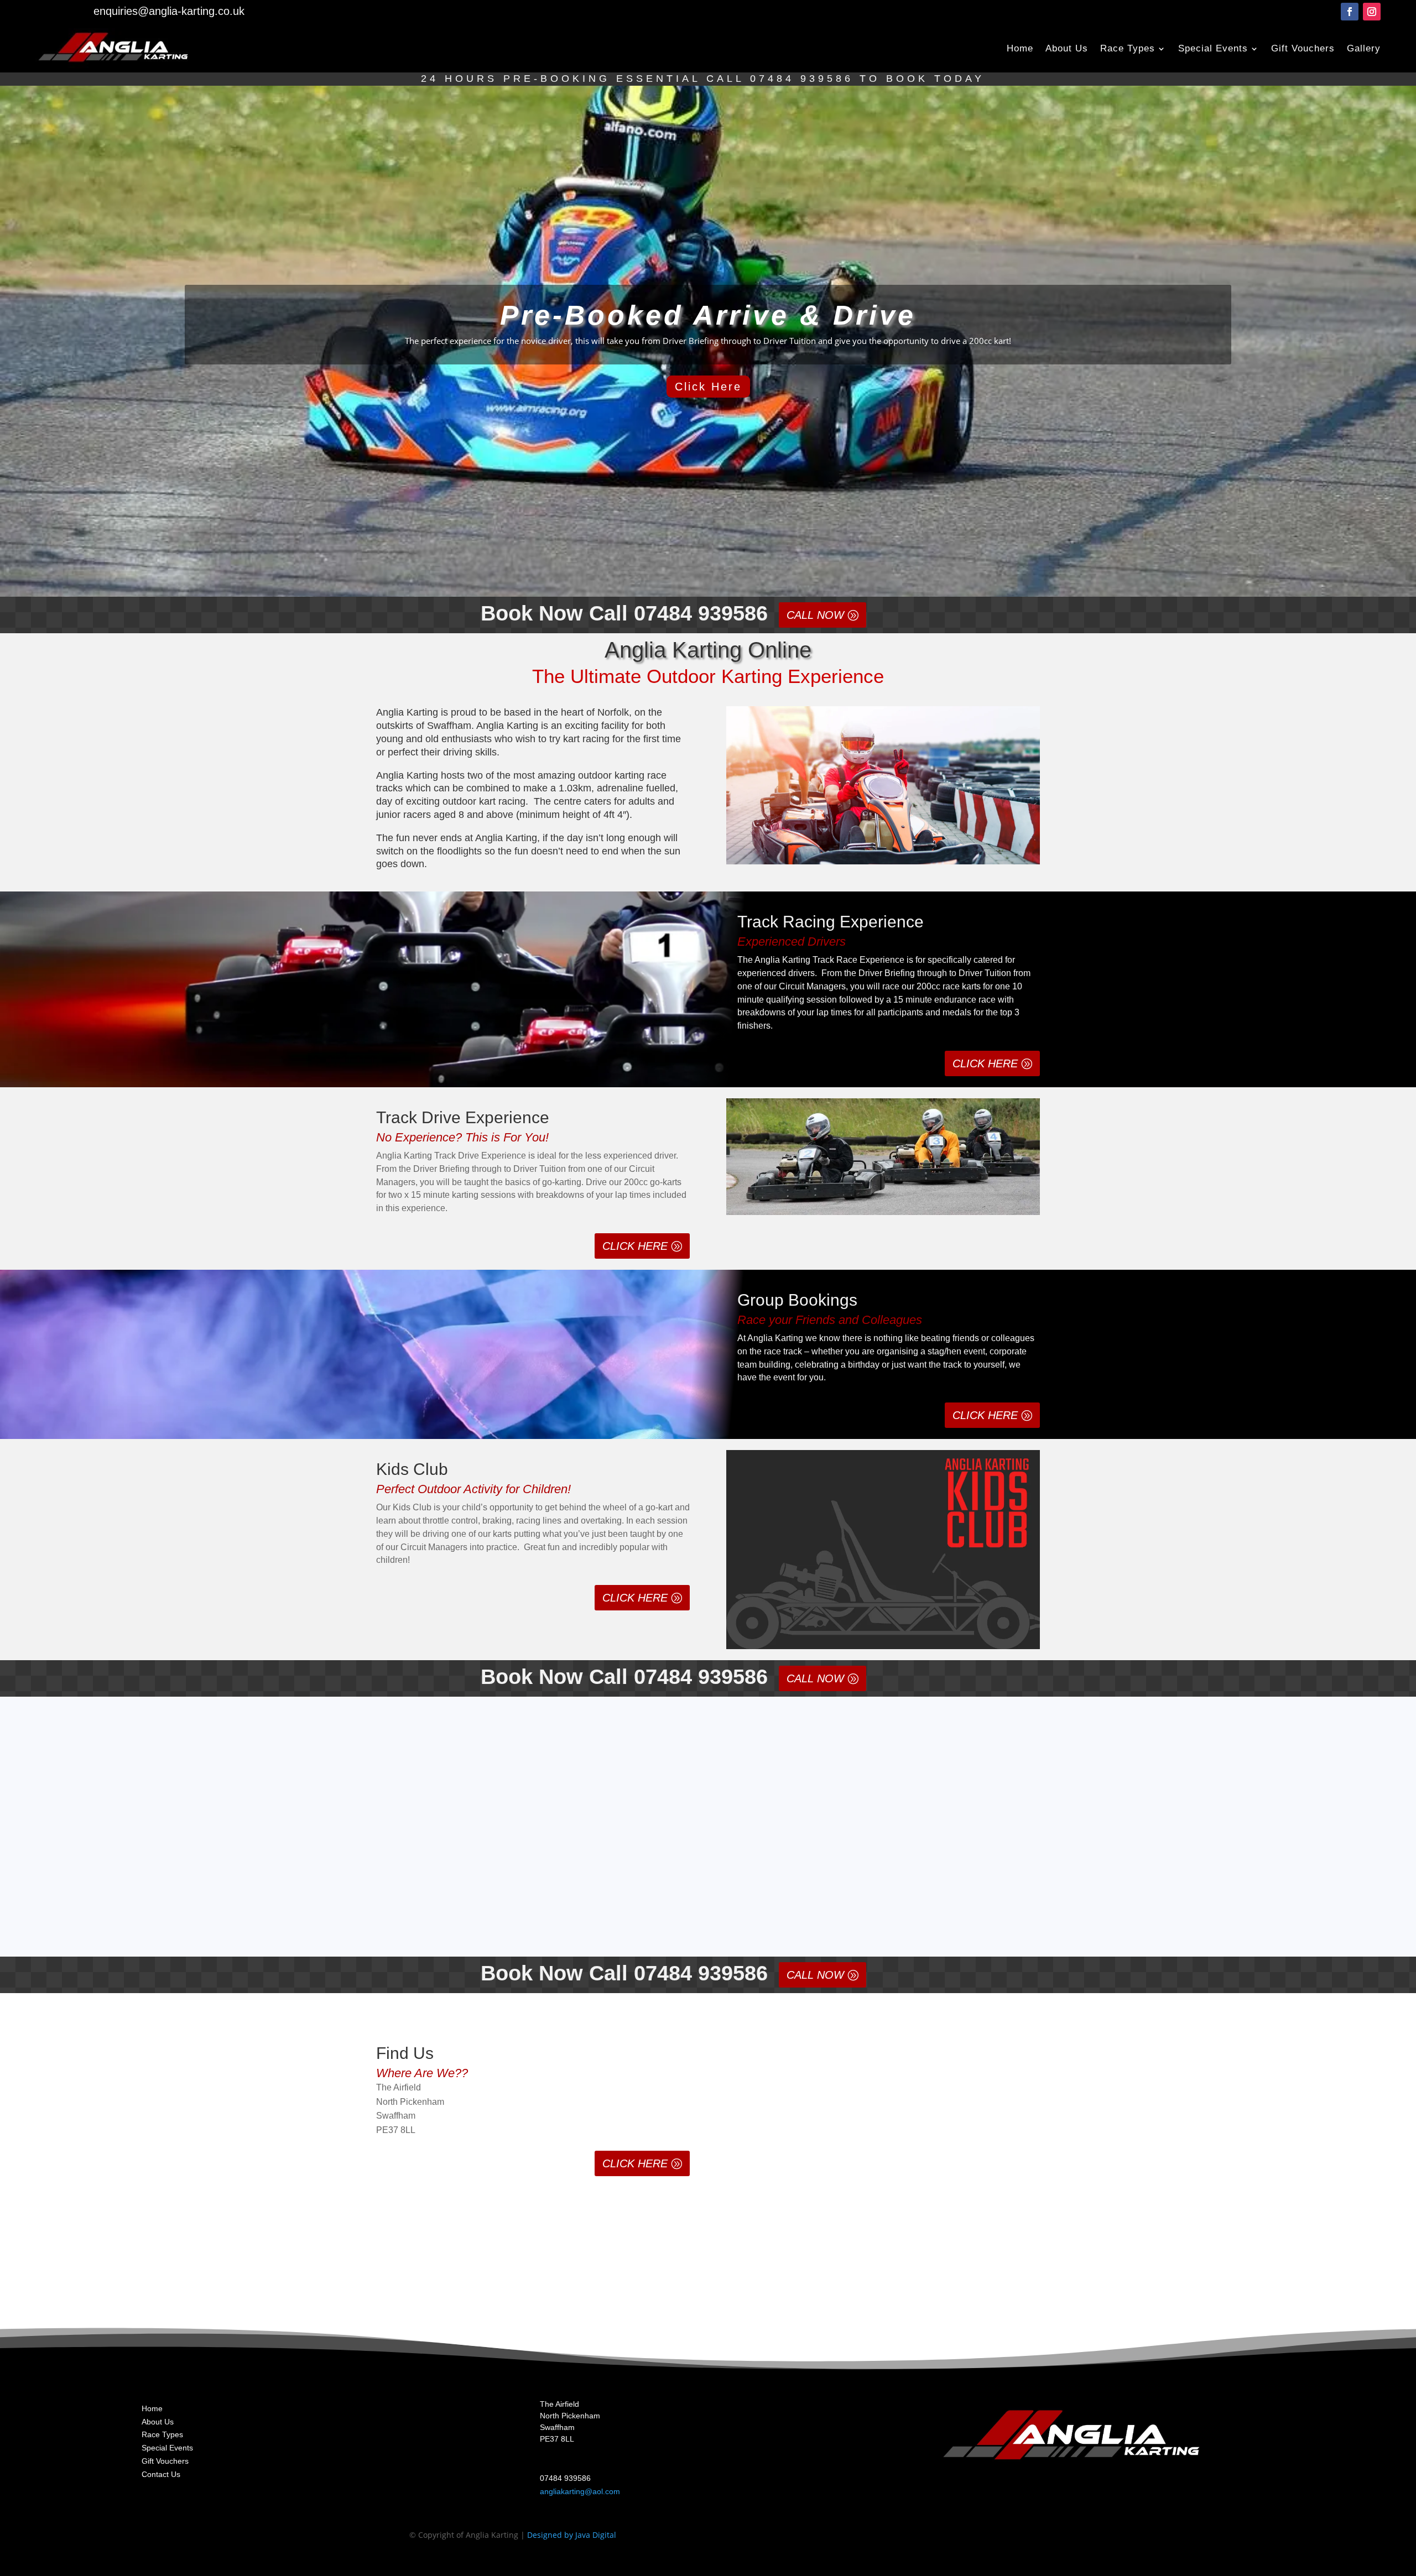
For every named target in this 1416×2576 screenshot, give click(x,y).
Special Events (1213, 48)
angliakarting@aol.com (580, 2491)
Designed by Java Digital (572, 2535)
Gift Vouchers (1303, 48)
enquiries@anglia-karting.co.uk (169, 11)
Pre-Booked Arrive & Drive (708, 315)
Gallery (1364, 48)
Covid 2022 (428, 1844)
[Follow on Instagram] (1372, 12)
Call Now (815, 615)
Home (1020, 48)
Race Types (1128, 48)
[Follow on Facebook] (1350, 12)
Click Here (708, 387)
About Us (1067, 48)
